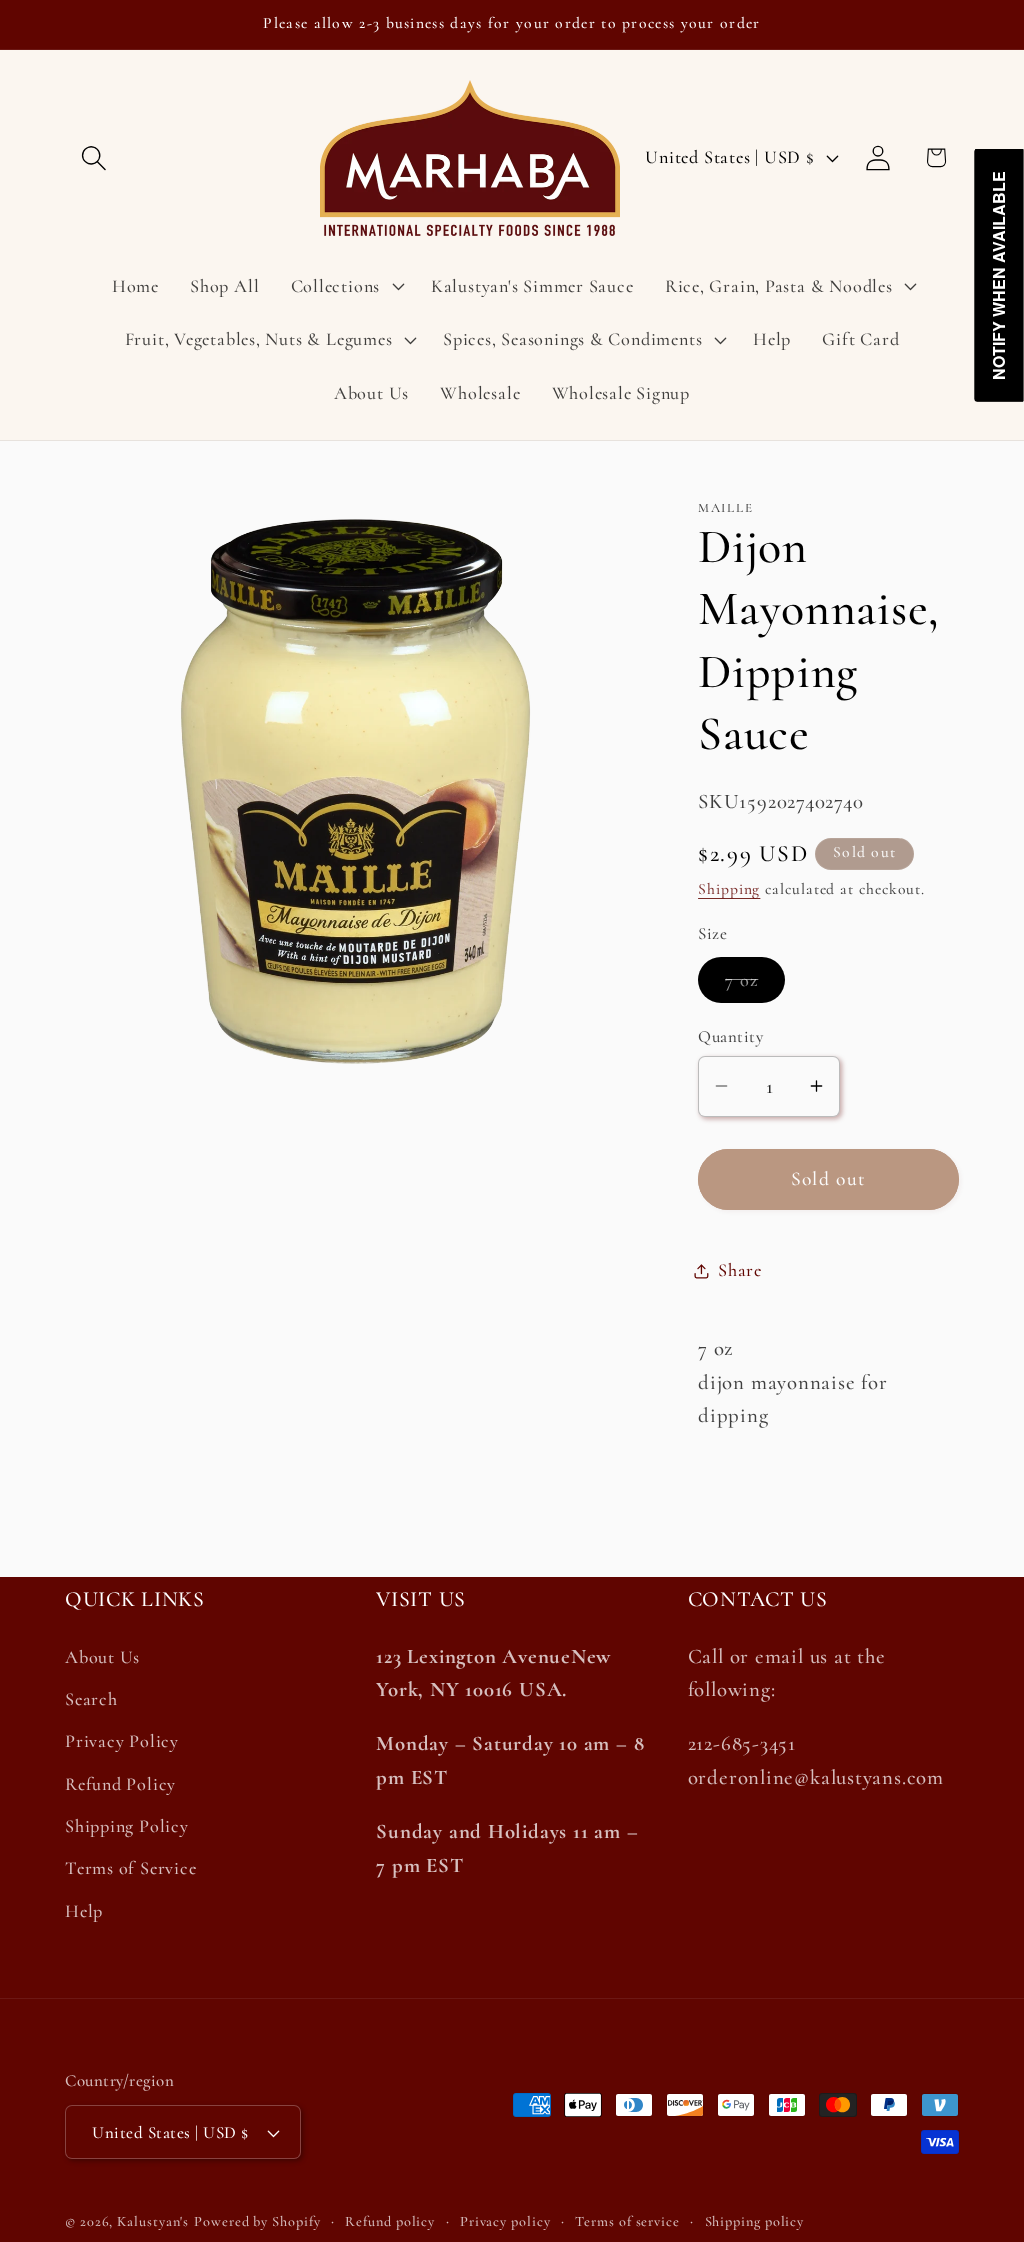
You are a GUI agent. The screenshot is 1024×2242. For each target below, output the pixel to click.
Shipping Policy (127, 1826)
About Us (102, 1657)
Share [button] (740, 1270)
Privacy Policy (122, 1741)
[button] (93, 157)
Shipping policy (755, 2221)
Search (91, 1699)
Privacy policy (505, 2221)
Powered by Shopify (257, 2221)
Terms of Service (130, 1868)
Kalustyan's (153, 2221)
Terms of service (627, 2221)
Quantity (730, 1036)
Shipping (729, 889)
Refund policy (390, 2221)
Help (84, 1911)
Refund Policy (120, 1784)
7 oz (755, 985)
